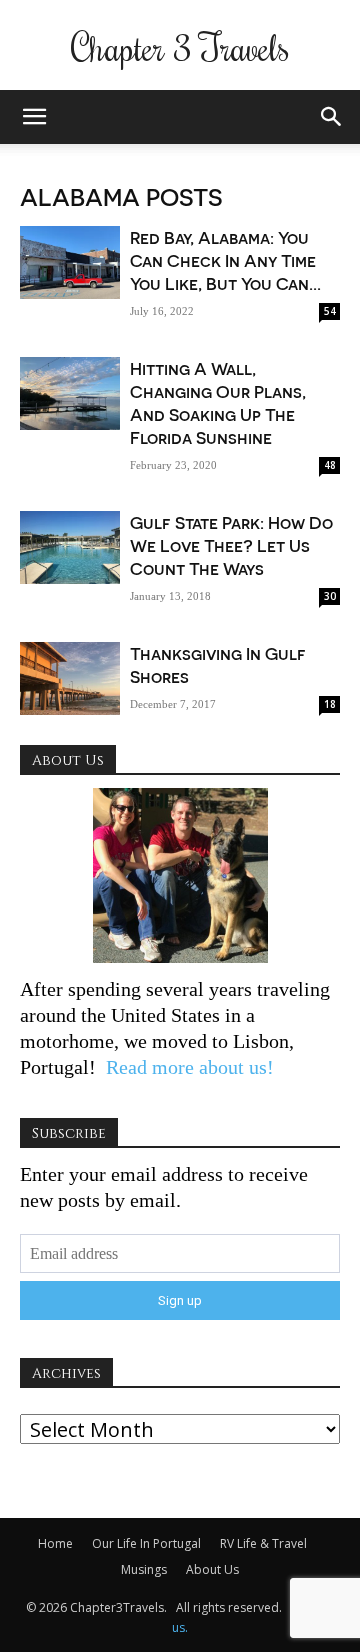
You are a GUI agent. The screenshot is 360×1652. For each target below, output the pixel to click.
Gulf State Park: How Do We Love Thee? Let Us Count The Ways (231, 545)
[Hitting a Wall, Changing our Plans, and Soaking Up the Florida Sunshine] (70, 393)
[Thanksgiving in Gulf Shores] (70, 678)
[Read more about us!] (180, 875)
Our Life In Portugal (146, 1543)
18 (330, 704)
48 (330, 465)
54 (330, 311)
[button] (34, 117)
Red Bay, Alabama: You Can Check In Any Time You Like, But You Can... (225, 260)
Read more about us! (187, 1067)
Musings (144, 1569)
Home (55, 1543)
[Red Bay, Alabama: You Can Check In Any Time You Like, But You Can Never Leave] (70, 262)
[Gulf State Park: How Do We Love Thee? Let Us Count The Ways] (70, 547)
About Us (212, 1569)
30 (330, 596)
